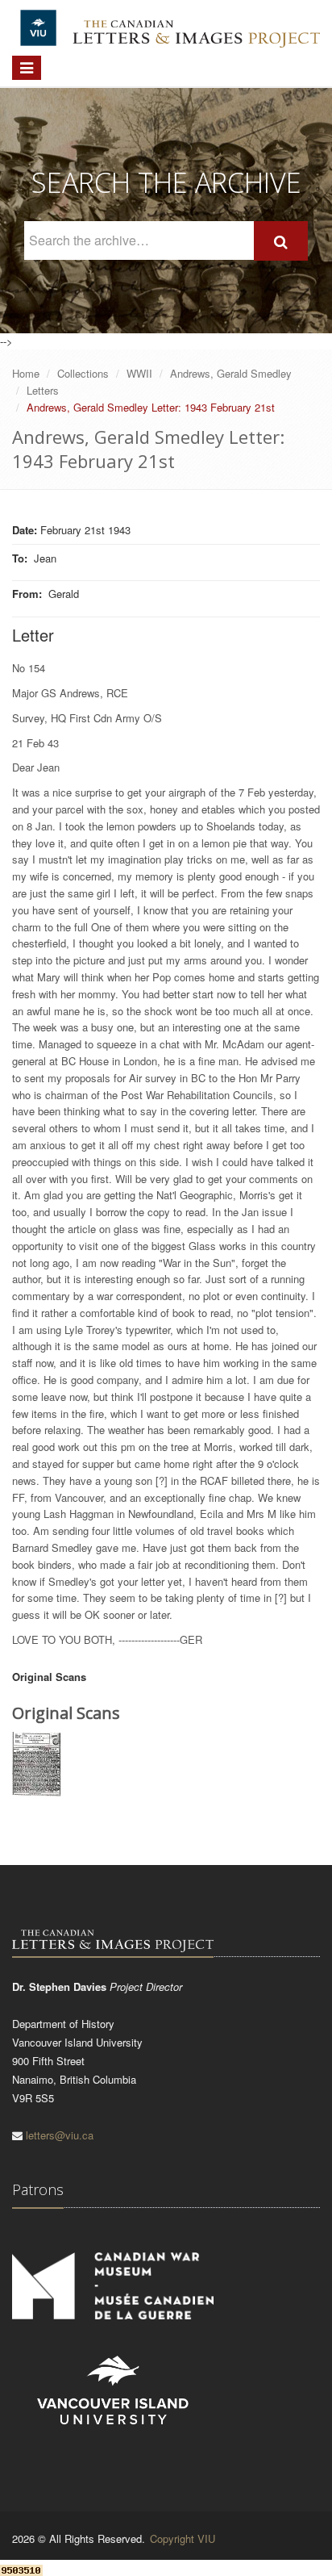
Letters (43, 390)
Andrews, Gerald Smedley (231, 373)
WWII (139, 373)
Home (26, 373)
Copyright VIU (183, 2538)
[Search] (281, 241)
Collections (83, 373)
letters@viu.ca (60, 2135)
